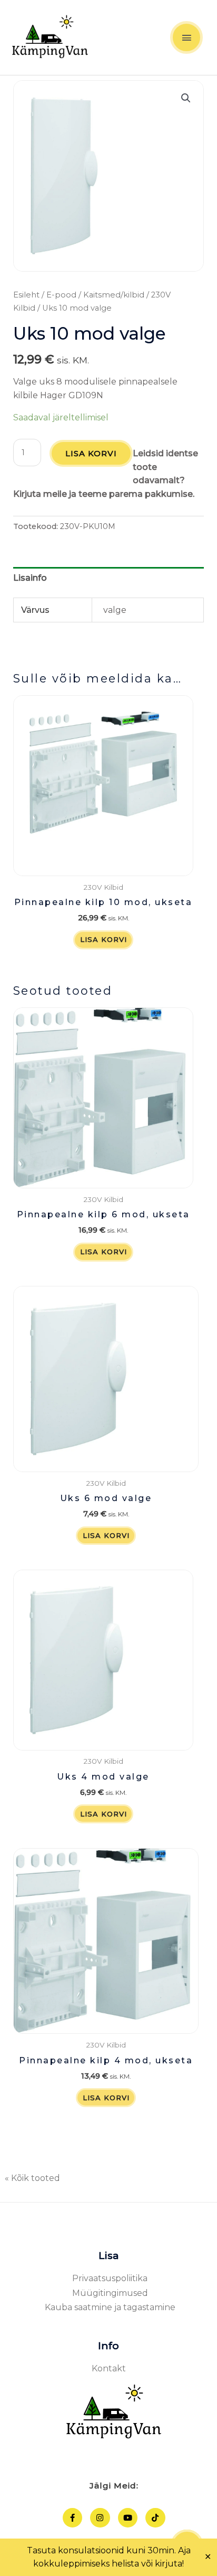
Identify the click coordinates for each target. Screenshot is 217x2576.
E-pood (61, 295)
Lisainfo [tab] (30, 578)
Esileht (26, 295)
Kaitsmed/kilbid (114, 295)
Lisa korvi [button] (103, 939)
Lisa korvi (91, 453)
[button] (186, 98)
